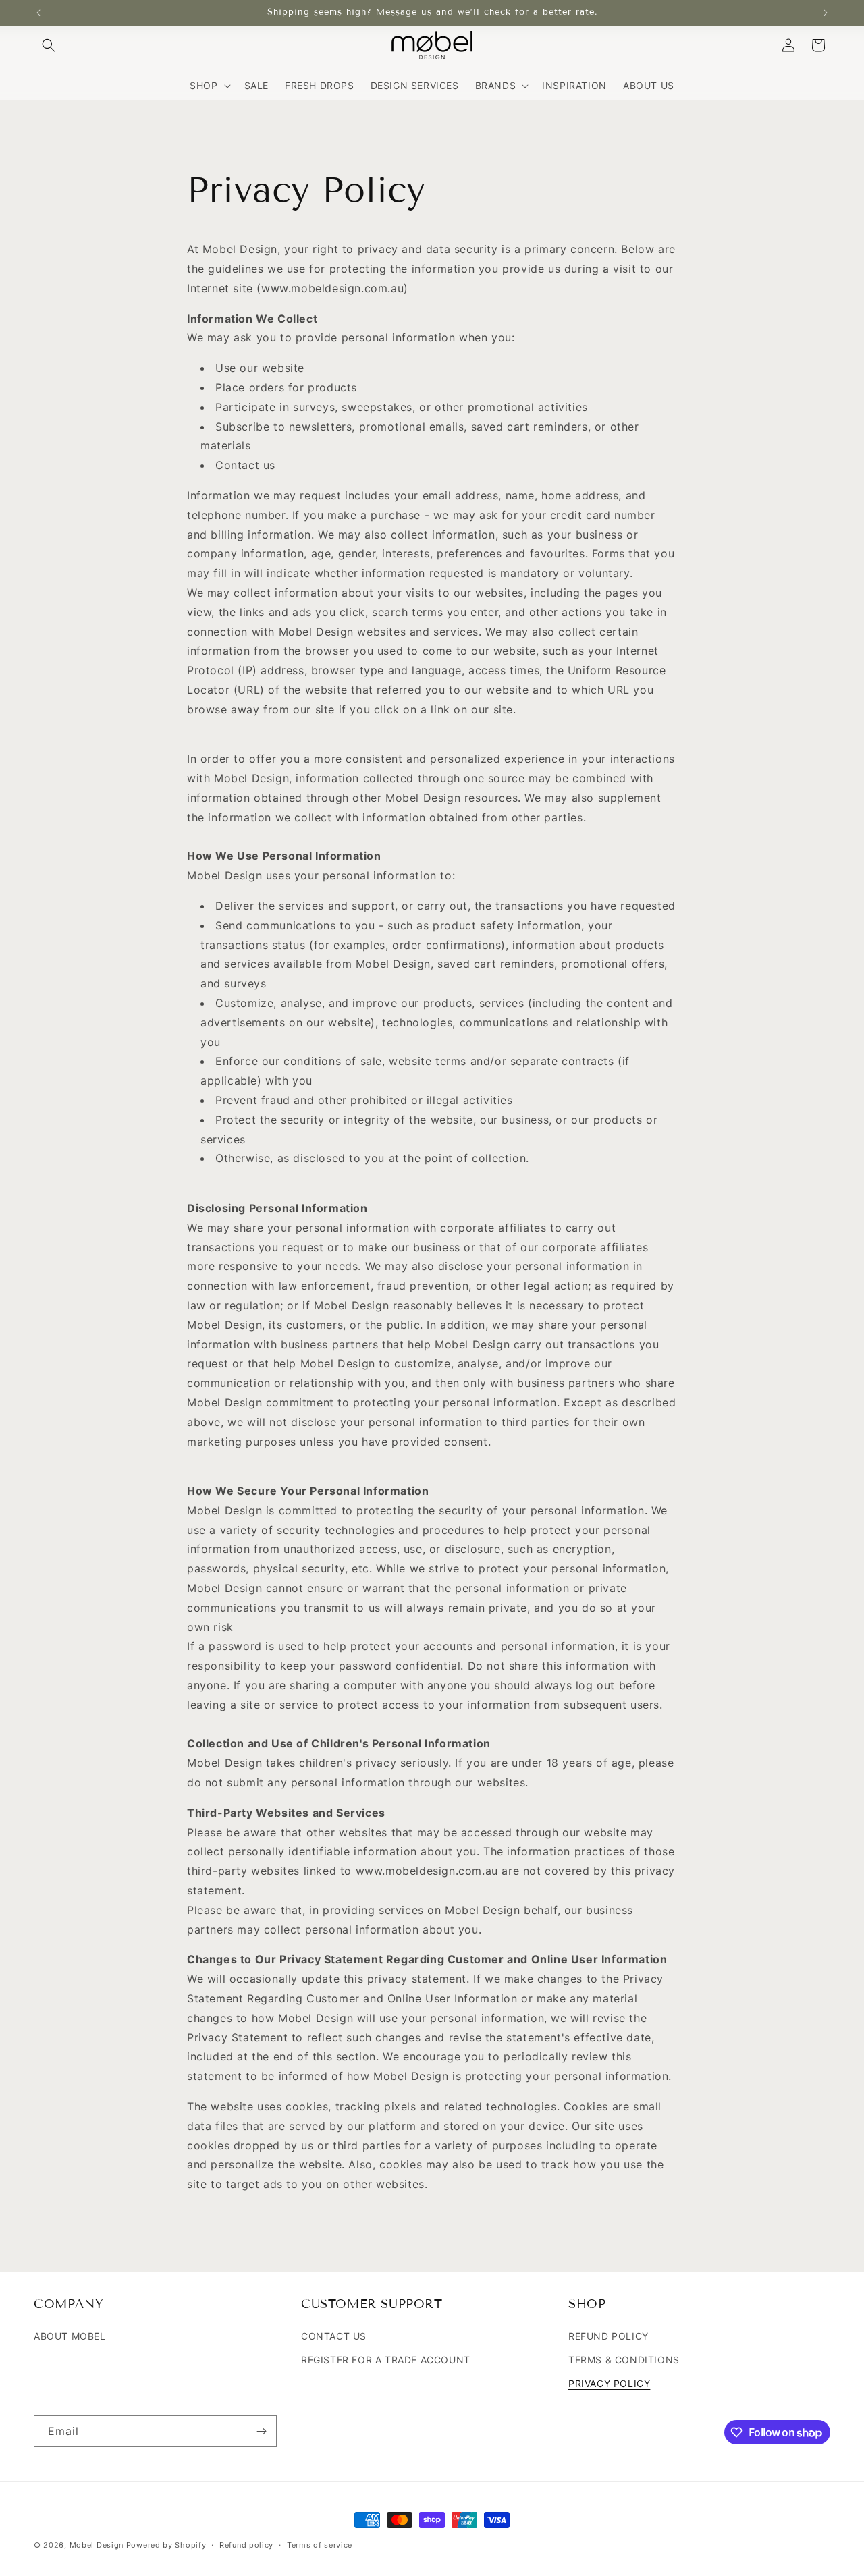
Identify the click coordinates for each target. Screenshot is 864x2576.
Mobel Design (97, 2545)
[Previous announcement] (38, 13)
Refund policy (246, 2545)
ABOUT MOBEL (70, 2335)
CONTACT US (334, 2335)
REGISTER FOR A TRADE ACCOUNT (386, 2360)
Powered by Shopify (166, 2545)
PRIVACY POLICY (609, 2383)
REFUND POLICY (609, 2335)
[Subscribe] (261, 2431)
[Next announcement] (826, 13)
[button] (49, 45)
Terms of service (320, 2545)
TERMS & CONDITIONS (624, 2360)
